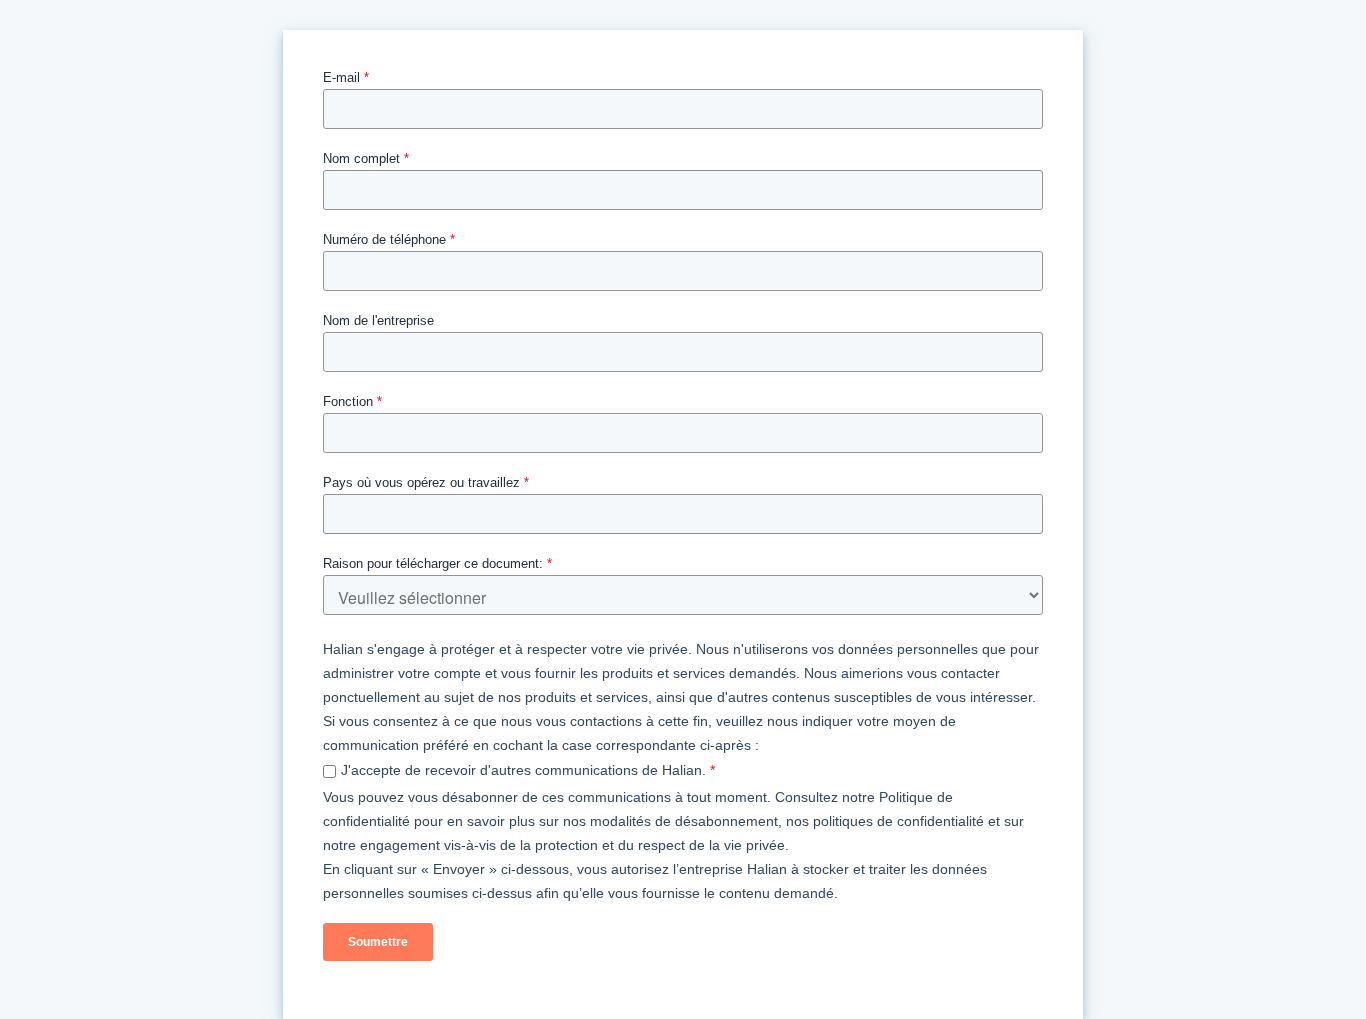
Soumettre (378, 942)
